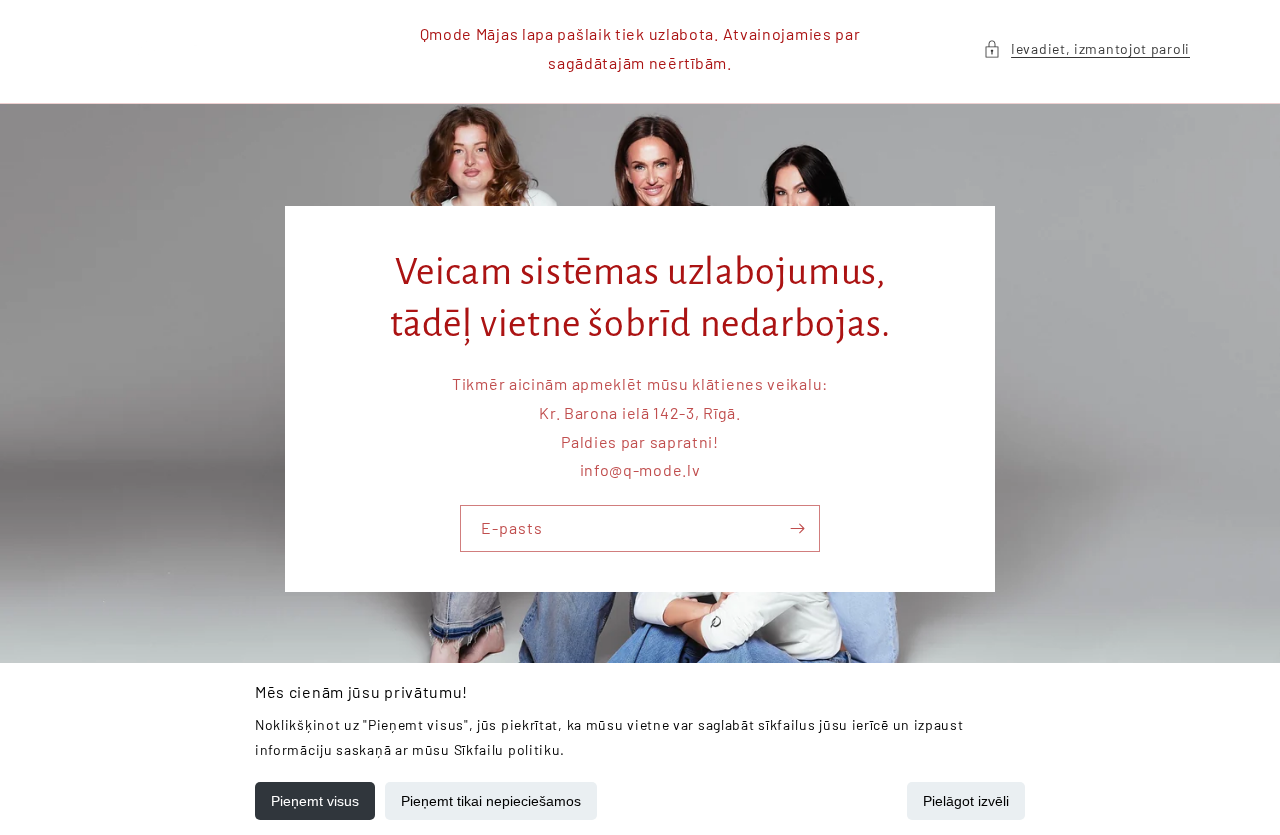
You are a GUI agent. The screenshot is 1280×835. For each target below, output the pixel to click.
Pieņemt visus (315, 801)
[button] (1086, 48)
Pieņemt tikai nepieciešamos (491, 801)
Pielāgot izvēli (966, 801)
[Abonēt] (797, 528)
